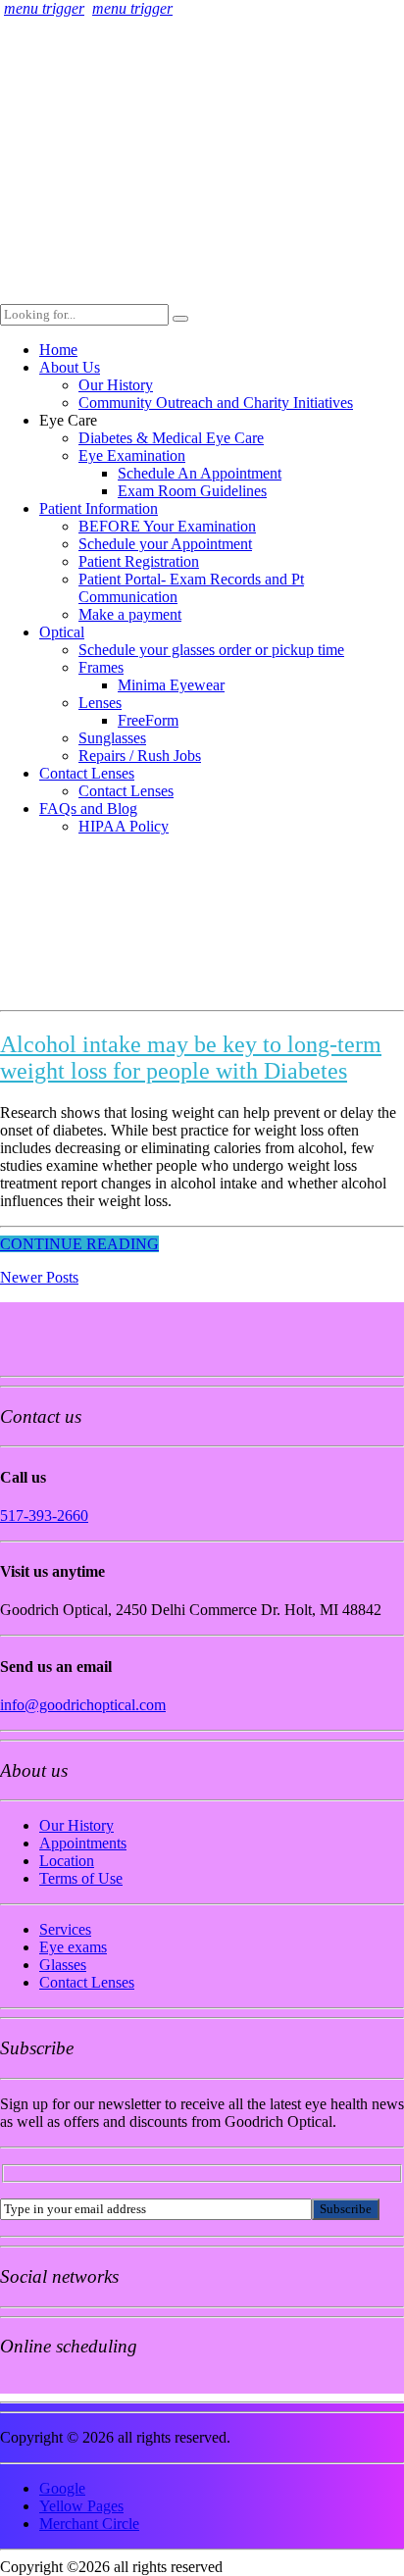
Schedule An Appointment (200, 473)
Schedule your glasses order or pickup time (211, 650)
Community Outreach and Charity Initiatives (216, 403)
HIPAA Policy (124, 826)
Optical (62, 632)
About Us (70, 367)
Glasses (63, 1965)
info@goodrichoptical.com (83, 1705)
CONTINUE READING (79, 1244)
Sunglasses (112, 738)
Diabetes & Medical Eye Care (171, 438)
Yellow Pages (81, 2506)
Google (62, 2488)
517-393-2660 (44, 1515)
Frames (101, 667)
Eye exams (73, 1947)
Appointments (83, 1843)
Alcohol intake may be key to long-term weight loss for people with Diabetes (191, 1058)
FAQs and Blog (88, 808)
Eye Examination (132, 455)
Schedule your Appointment (165, 544)
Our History (116, 385)
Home (58, 350)
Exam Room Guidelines (192, 491)
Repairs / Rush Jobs (140, 756)
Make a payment (130, 614)
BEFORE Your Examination (167, 526)
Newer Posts (39, 1277)
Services (65, 1929)
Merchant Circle (89, 2524)
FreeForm (148, 720)
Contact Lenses (87, 773)
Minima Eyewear (171, 685)
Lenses (100, 703)
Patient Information (99, 508)
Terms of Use (81, 1878)
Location (67, 1861)
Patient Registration (139, 561)
